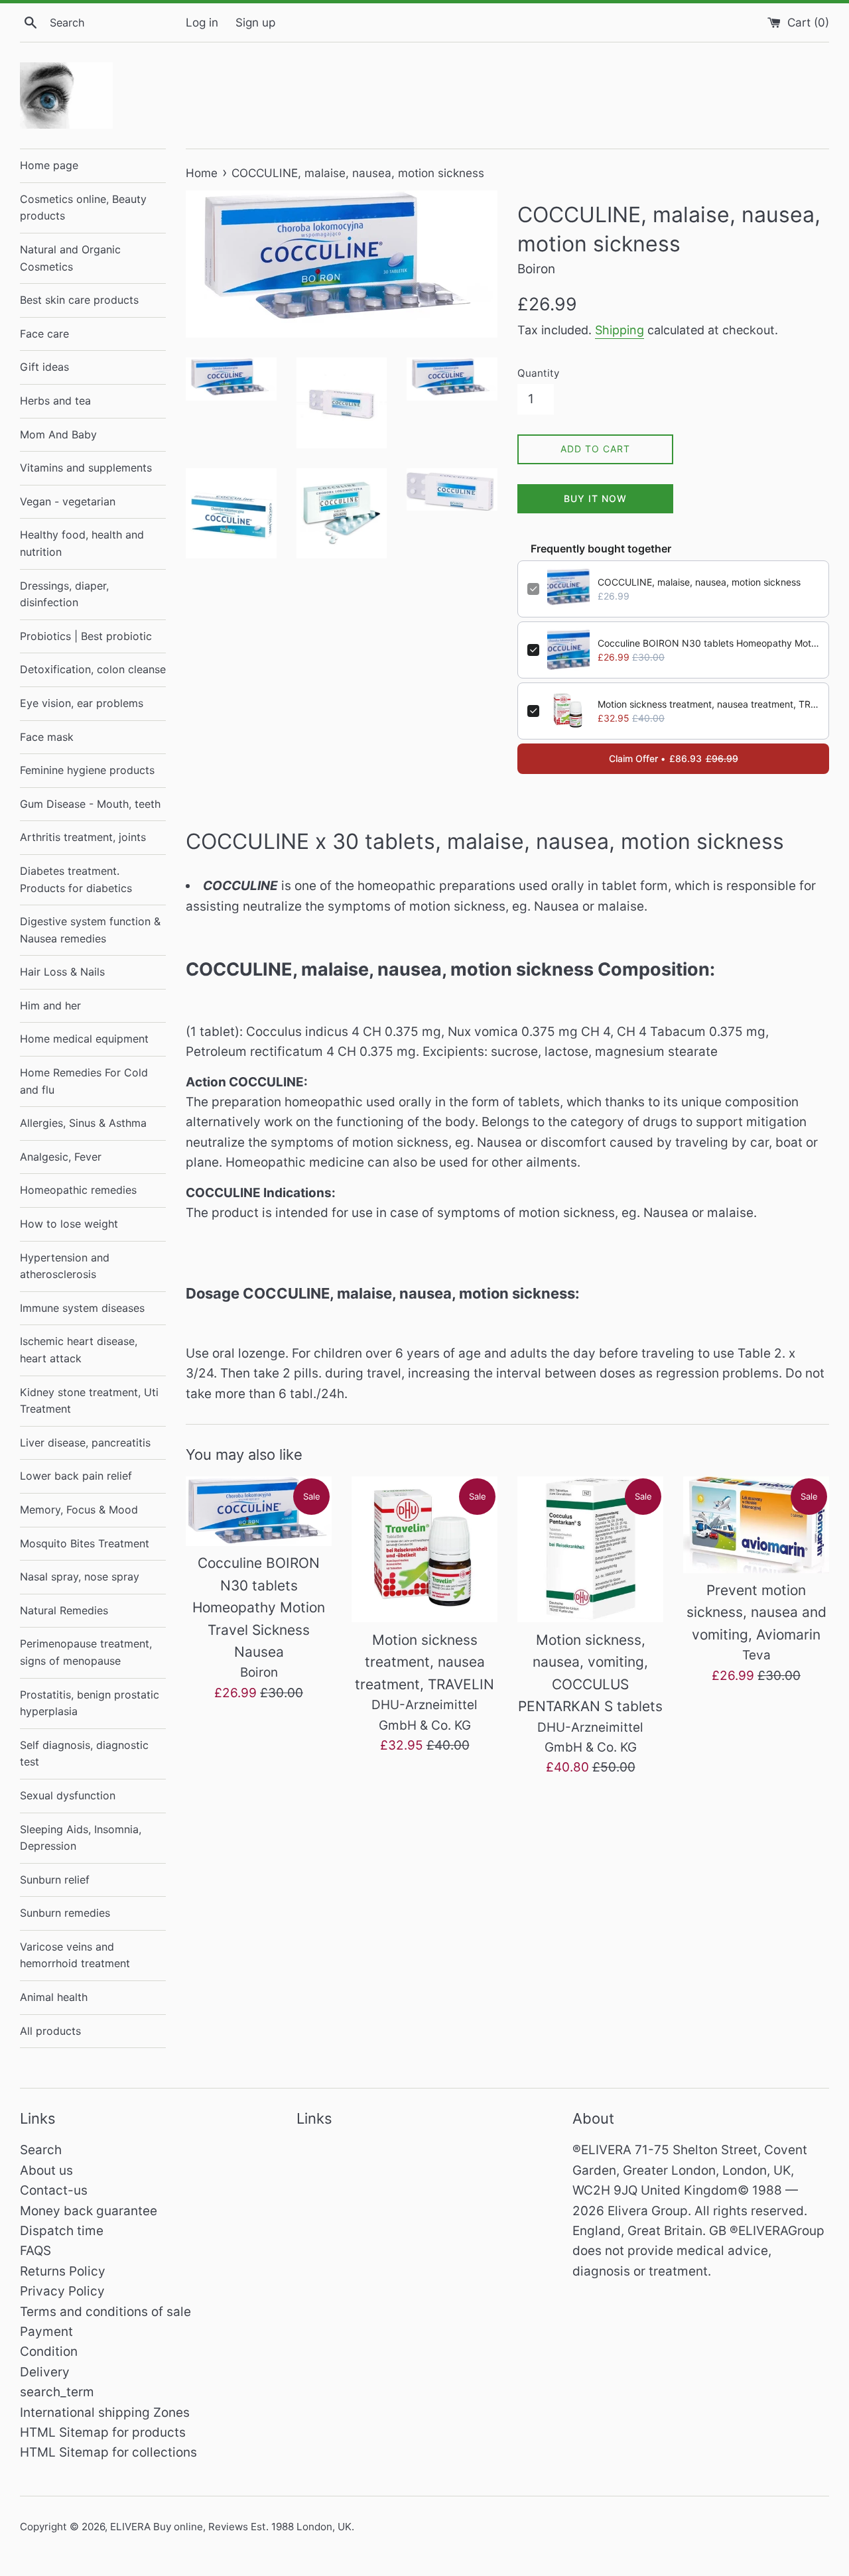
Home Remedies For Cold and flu (84, 1081)
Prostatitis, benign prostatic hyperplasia (90, 1703)
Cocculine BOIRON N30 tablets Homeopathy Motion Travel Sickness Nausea (708, 643)
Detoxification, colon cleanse (93, 669)
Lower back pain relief (76, 1476)
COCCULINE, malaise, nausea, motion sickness (699, 582)
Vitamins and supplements (86, 468)
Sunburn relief (55, 1880)
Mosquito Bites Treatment (85, 1543)
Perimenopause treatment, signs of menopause (86, 1652)
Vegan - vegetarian (68, 501)
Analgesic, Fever (61, 1157)
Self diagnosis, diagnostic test (84, 1754)
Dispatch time (62, 2231)
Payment (46, 2332)
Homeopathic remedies (78, 1190)
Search (41, 2150)
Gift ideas (44, 367)
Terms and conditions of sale (105, 2312)
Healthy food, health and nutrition (82, 543)
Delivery (45, 2372)
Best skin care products (79, 300)
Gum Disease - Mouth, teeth (90, 804)
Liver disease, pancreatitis (85, 1443)
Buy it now (595, 498)
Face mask (47, 737)
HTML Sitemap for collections (108, 2452)
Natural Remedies (64, 1610)
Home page (49, 165)
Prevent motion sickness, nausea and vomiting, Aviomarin (756, 1612)
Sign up (255, 22)
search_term (57, 2392)
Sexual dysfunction (68, 1795)
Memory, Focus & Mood (79, 1510)
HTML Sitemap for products (103, 2432)
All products (50, 2031)
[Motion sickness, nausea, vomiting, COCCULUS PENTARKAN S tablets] (590, 1549)
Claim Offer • (674, 758)
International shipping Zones (105, 2413)
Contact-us (54, 2190)
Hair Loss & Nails (62, 972)
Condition (49, 2351)
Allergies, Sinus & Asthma (83, 1123)
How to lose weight (69, 1224)
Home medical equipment (84, 1039)
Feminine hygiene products (87, 770)
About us (46, 2170)
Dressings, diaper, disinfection (64, 594)
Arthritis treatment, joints (83, 837)
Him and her (50, 1005)
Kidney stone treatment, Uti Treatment (89, 1401)
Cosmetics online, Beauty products (83, 208)
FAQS (35, 2251)
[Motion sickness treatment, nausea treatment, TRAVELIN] (424, 1549)
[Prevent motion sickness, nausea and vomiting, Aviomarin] (756, 1524)
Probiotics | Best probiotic (86, 636)
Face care (44, 334)
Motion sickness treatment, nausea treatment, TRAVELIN (708, 704)
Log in (202, 22)
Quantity (538, 373)
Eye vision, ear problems (82, 703)
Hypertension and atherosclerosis (65, 1266)
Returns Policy (63, 2271)
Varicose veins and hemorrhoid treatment (75, 1955)
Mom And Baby (58, 434)
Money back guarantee (89, 2211)
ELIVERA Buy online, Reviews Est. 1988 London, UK (231, 2527)
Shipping (620, 330)
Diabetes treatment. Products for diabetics (76, 879)
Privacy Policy (62, 2291)
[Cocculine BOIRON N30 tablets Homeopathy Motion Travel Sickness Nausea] (259, 1511)
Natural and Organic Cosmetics (70, 258)
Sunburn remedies (65, 1913)
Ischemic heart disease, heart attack (79, 1350)
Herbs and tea (55, 401)
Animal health (54, 1997)
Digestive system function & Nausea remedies (90, 930)
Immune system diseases (82, 1308)
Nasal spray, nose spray (80, 1577)
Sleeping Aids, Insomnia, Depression (81, 1838)
